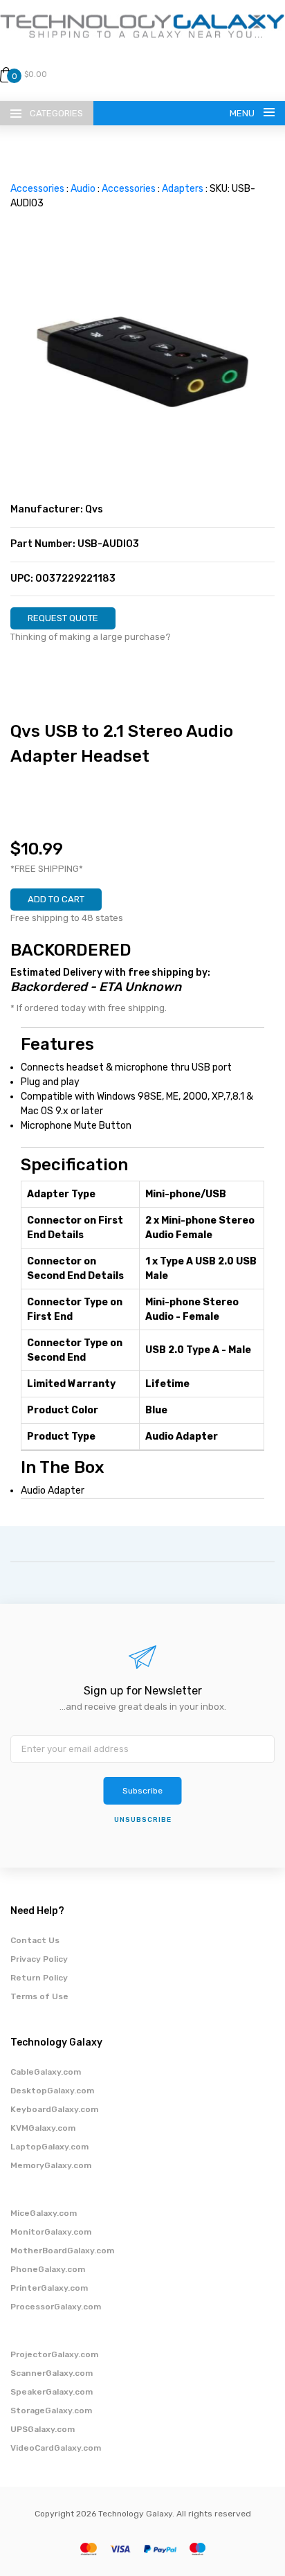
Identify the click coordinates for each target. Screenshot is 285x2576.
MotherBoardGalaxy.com (62, 2251)
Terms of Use (39, 1996)
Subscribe (142, 1791)
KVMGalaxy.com (43, 2128)
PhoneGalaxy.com (48, 2269)
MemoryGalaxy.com (51, 2165)
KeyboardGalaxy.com (54, 2109)
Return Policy (39, 1978)
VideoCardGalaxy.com (56, 2448)
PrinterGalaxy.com (49, 2288)
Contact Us (35, 1940)
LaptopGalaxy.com (49, 2147)
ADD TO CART (56, 899)
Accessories (37, 189)
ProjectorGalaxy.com (54, 2354)
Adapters (183, 189)
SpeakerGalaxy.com (52, 2392)
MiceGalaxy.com (44, 2213)
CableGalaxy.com (46, 2072)
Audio (83, 189)
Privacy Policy (39, 1959)
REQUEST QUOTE (63, 618)
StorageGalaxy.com (51, 2410)
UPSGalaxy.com (43, 2429)
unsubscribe (143, 1820)
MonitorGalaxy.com (51, 2232)
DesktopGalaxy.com (52, 2091)
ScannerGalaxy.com (52, 2373)
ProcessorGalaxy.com (56, 2307)
